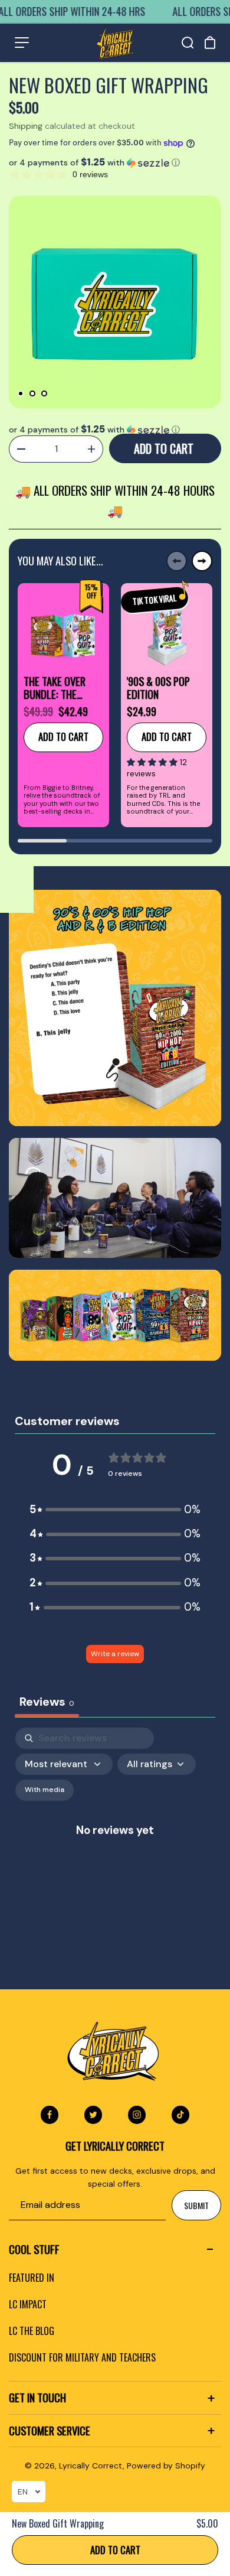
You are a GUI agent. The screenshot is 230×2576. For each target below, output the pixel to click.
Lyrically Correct (91, 2466)
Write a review (115, 1654)
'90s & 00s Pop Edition (158, 688)
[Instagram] (137, 2115)
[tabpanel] (115, 302)
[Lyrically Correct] (115, 43)
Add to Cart (115, 2550)
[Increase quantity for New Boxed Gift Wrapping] (91, 449)
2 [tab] (32, 393)
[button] (115, 162)
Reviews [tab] (47, 1702)
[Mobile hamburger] (22, 43)
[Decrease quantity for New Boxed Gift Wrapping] (21, 449)
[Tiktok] (180, 2115)
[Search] (188, 43)
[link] (115, 1008)
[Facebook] (50, 2115)
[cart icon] (210, 43)
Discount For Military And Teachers (82, 2357)
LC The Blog (32, 2331)
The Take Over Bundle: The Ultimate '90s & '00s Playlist (57, 688)
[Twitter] (93, 2115)
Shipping (26, 126)
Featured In (32, 2278)
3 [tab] (44, 393)
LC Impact (28, 2304)
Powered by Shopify (166, 2466)
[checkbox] (45, 1790)
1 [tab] (21, 393)
